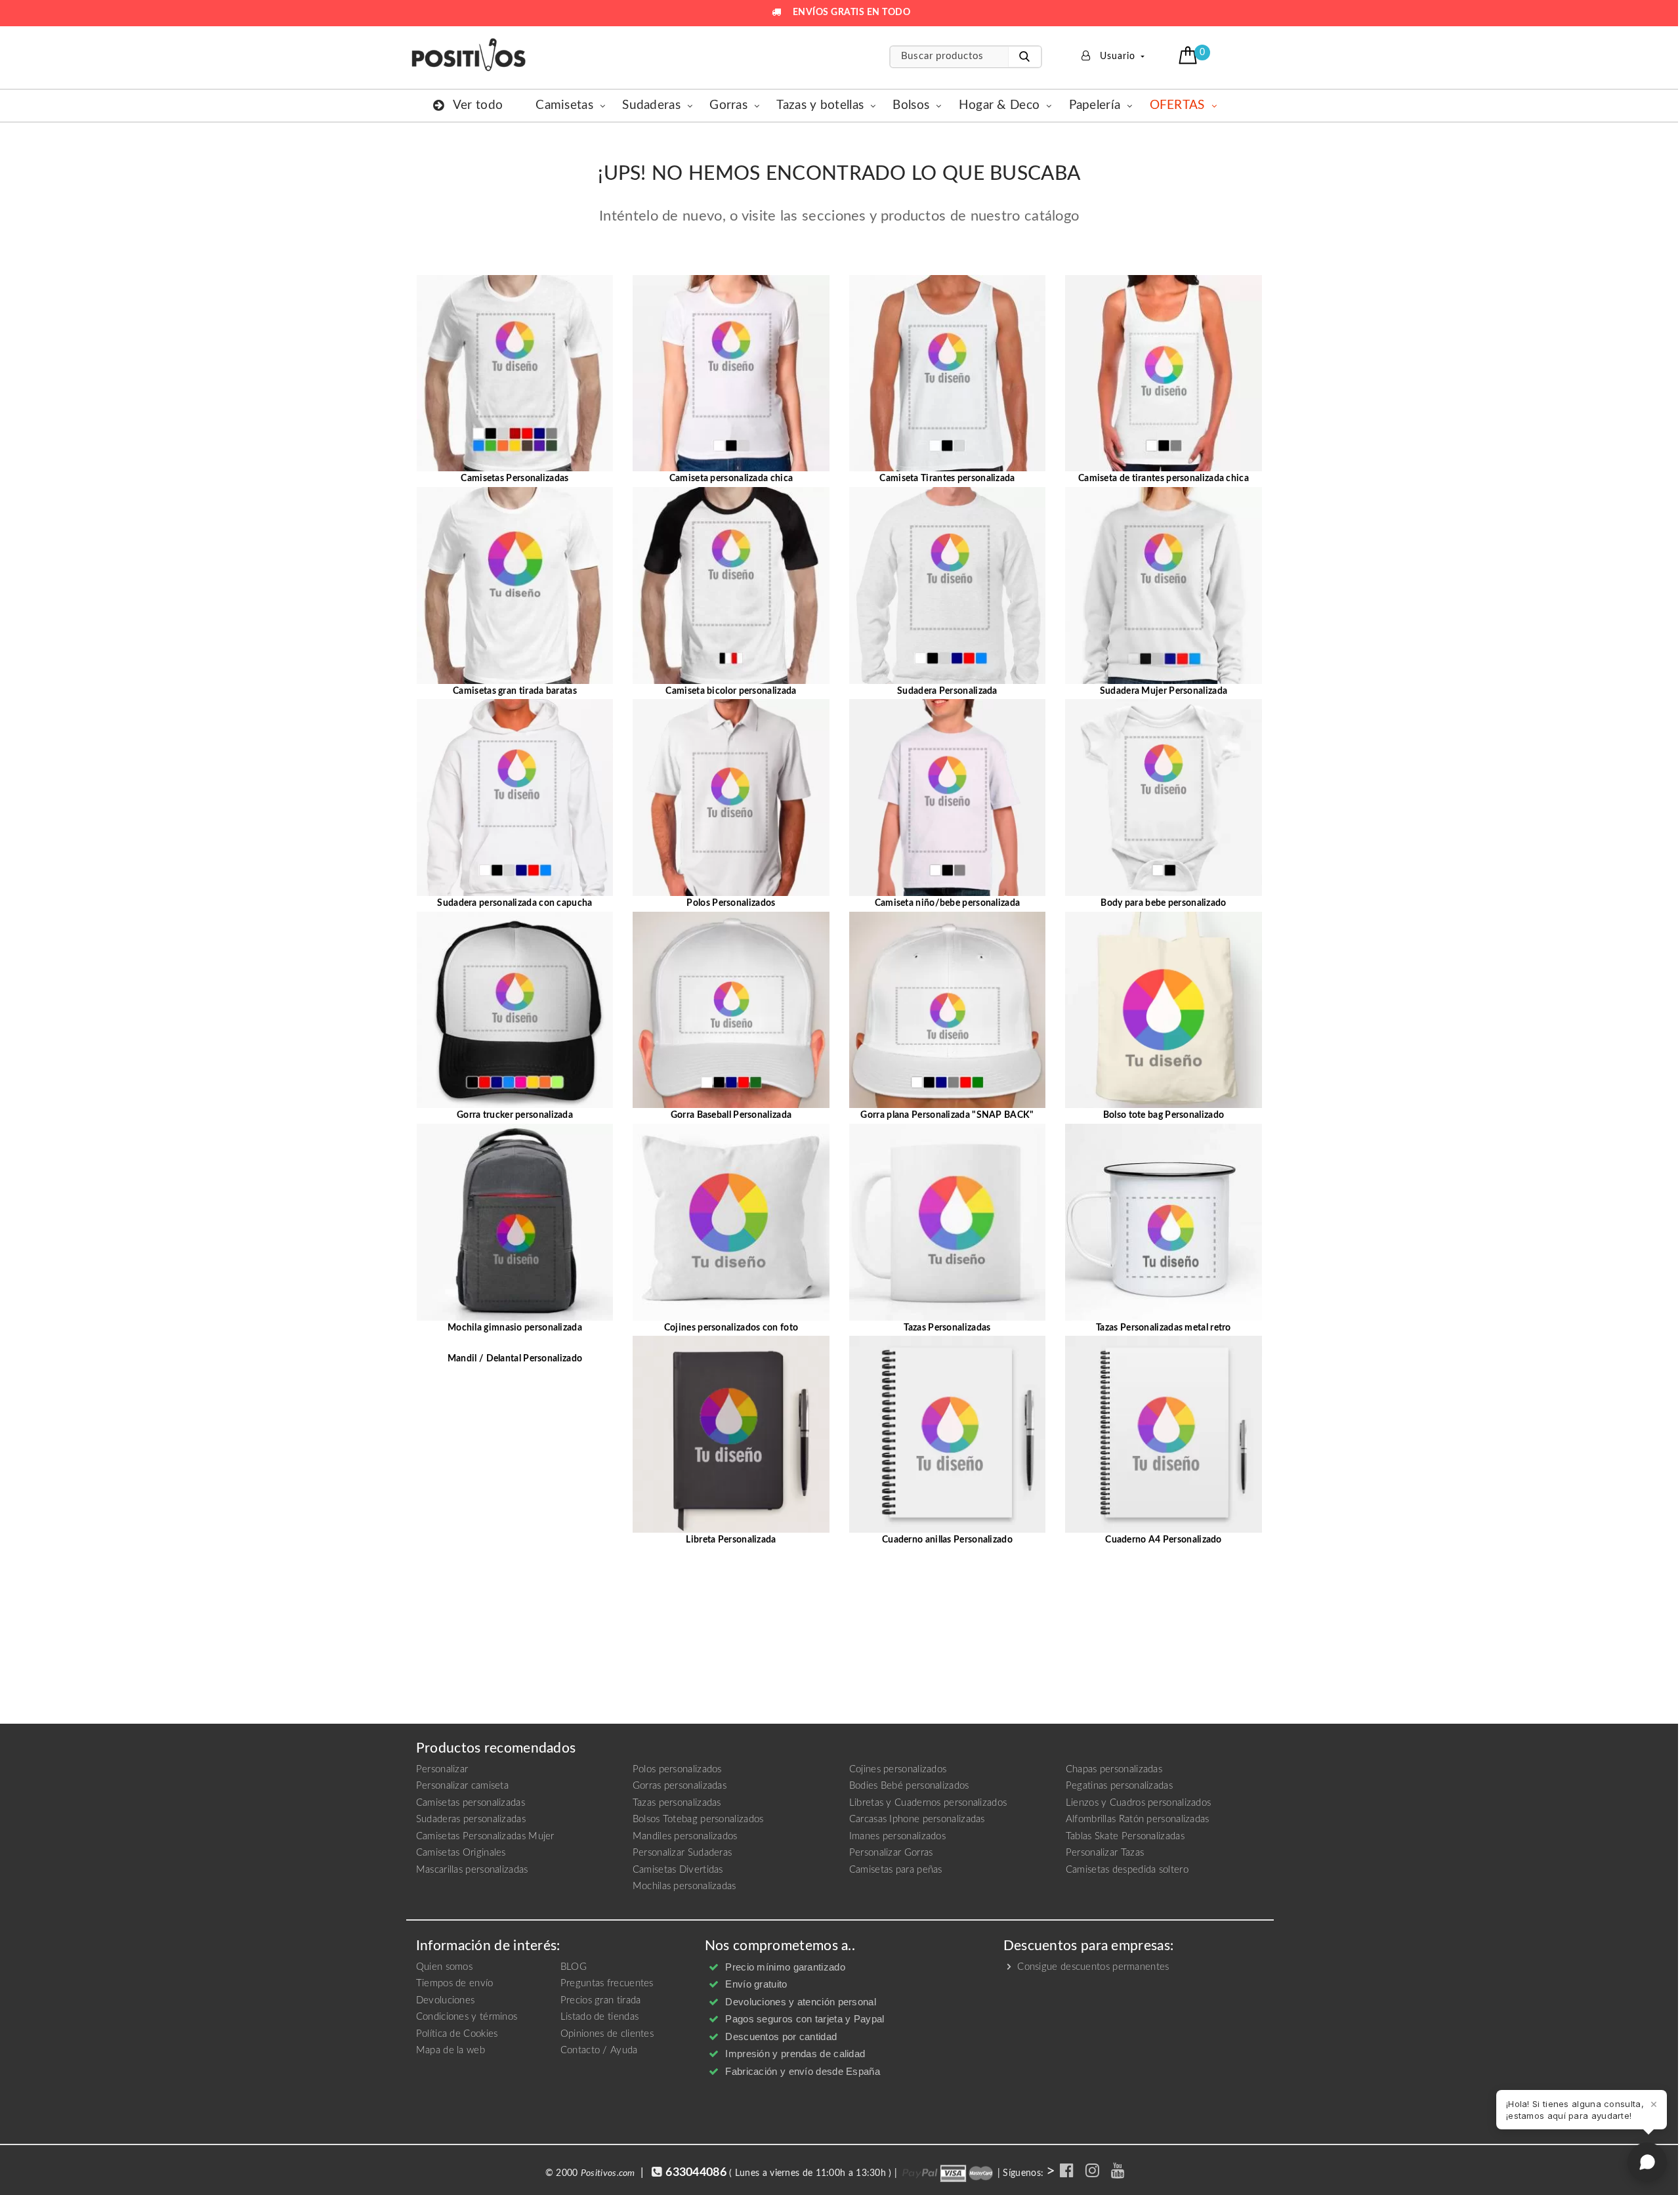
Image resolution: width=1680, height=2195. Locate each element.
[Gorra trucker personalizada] (515, 1010)
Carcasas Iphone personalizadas (917, 1819)
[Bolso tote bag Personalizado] (1164, 1010)
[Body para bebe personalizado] (1164, 798)
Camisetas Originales (461, 1853)
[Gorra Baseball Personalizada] (731, 1010)
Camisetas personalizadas (471, 1803)
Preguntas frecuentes (607, 1983)
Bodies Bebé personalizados (909, 1786)
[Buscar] (1024, 57)
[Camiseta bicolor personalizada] (731, 585)
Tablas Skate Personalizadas (1125, 1836)
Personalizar (442, 1769)
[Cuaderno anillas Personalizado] (948, 1434)
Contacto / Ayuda (599, 2050)
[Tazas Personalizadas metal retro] (1164, 1222)
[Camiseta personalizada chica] (731, 373)
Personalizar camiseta (462, 1786)
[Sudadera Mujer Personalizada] (1164, 585)
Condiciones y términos (467, 2017)
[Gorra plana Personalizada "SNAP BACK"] (948, 1010)
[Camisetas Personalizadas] (515, 373)
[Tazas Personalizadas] (948, 1222)
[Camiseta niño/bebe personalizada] (948, 798)
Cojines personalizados (898, 1769)
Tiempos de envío (455, 1983)
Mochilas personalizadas (684, 1886)
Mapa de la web (451, 2050)
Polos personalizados (677, 1769)
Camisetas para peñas (896, 1870)
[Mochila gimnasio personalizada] (515, 1222)
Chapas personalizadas (1114, 1769)
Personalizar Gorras (891, 1853)
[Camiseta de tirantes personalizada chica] (1164, 373)
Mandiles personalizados (685, 1836)
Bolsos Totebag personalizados (698, 1819)
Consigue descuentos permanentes (1092, 1967)
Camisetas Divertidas (678, 1870)
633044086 (696, 2173)
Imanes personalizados (897, 1836)
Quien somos (444, 1967)
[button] (1189, 55)
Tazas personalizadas (677, 1803)
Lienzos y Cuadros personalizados (1139, 1803)
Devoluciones (446, 2000)
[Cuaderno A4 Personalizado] (1164, 1434)
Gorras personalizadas (680, 1786)
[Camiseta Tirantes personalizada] (948, 373)
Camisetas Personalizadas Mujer (485, 1836)
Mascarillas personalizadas (472, 1870)
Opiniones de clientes (607, 2034)
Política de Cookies (457, 2034)
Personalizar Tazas (1105, 1853)
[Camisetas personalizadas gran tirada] (515, 585)
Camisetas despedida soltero (1127, 1870)
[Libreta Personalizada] (731, 1434)
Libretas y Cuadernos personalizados (928, 1803)
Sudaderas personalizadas (471, 1819)
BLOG (574, 1967)
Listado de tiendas (599, 2017)
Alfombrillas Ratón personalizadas (1138, 1819)
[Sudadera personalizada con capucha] (515, 798)
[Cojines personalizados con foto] (731, 1222)
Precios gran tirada (601, 2000)
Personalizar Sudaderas (682, 1853)
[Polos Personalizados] (731, 798)
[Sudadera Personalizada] (948, 585)
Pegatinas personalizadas (1119, 1786)
